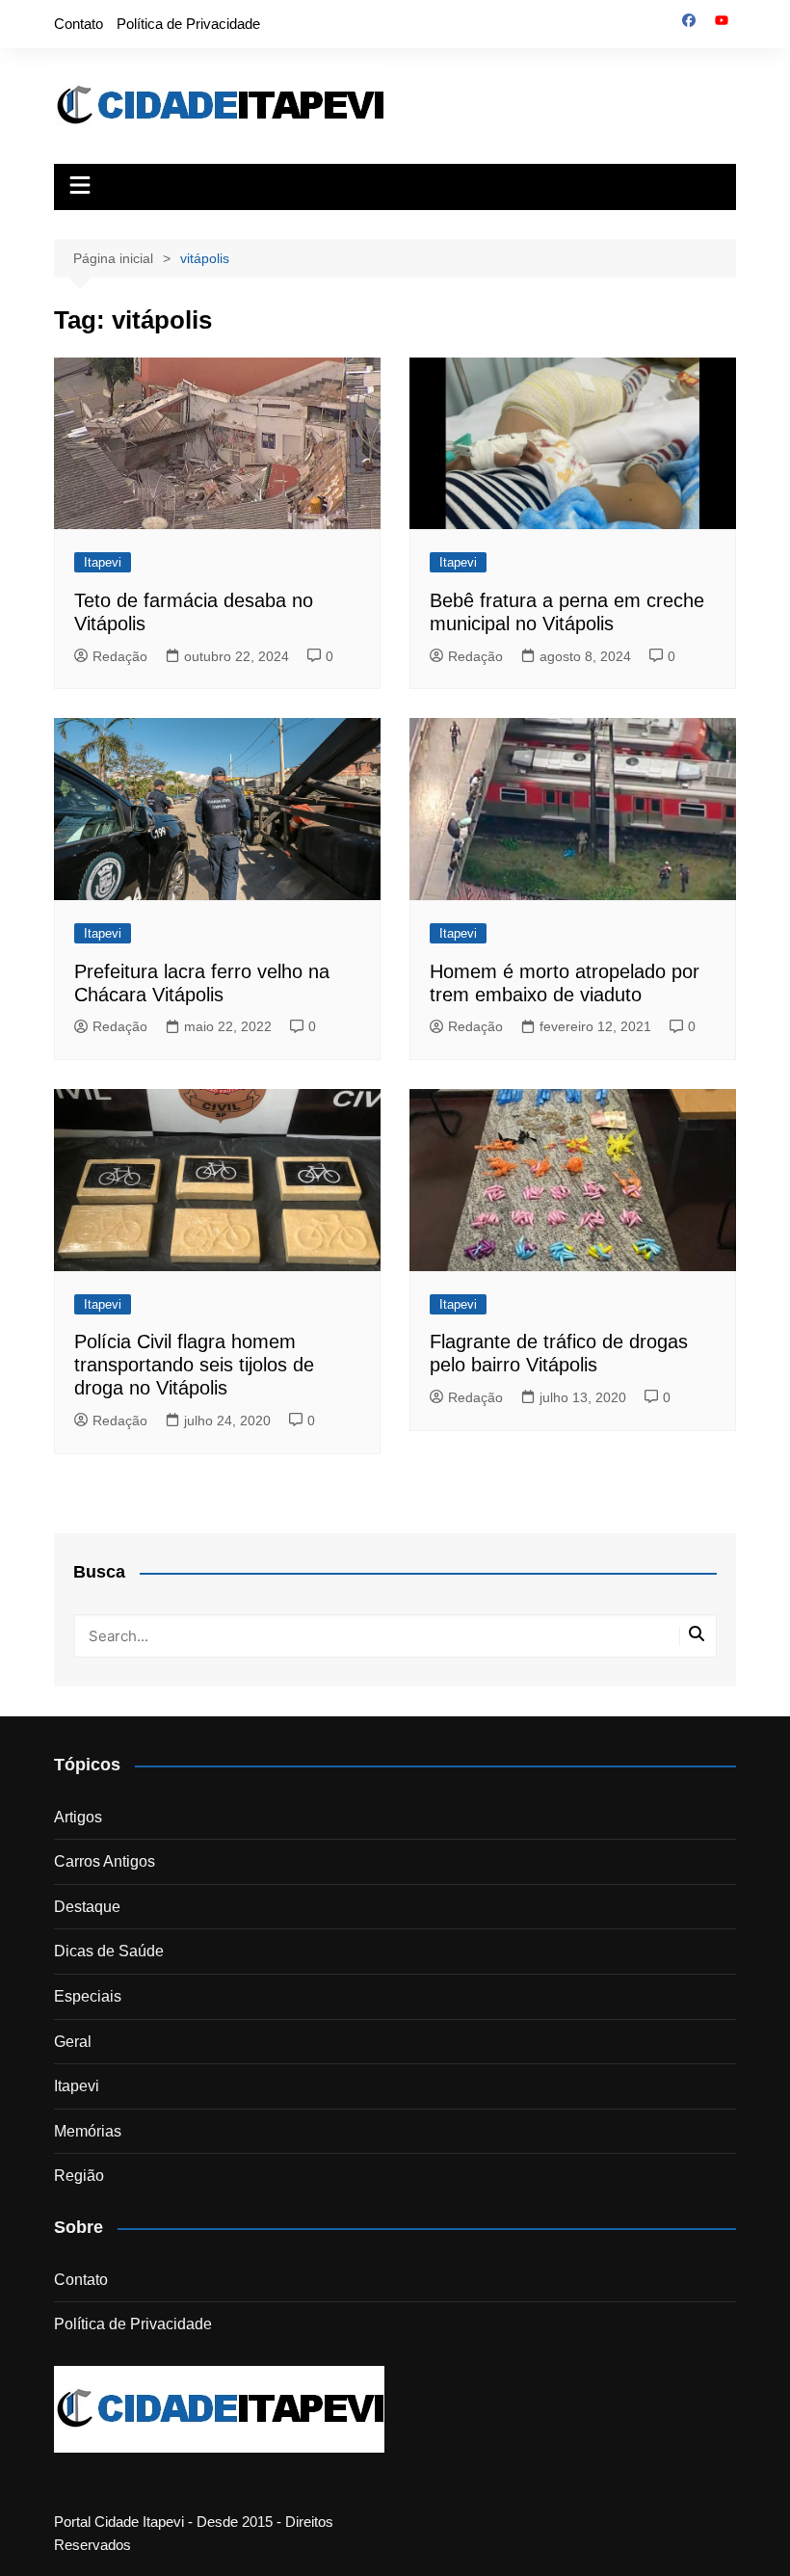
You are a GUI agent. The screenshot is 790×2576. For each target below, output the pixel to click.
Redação (120, 656)
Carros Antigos (105, 1861)
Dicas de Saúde (109, 1951)
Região (79, 2176)
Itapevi (103, 562)
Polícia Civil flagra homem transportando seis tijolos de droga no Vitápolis (194, 1365)
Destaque (87, 1907)
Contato (79, 24)
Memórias (88, 2131)
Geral (73, 2042)
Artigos (78, 1817)
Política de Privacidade (188, 24)
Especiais (88, 1996)
